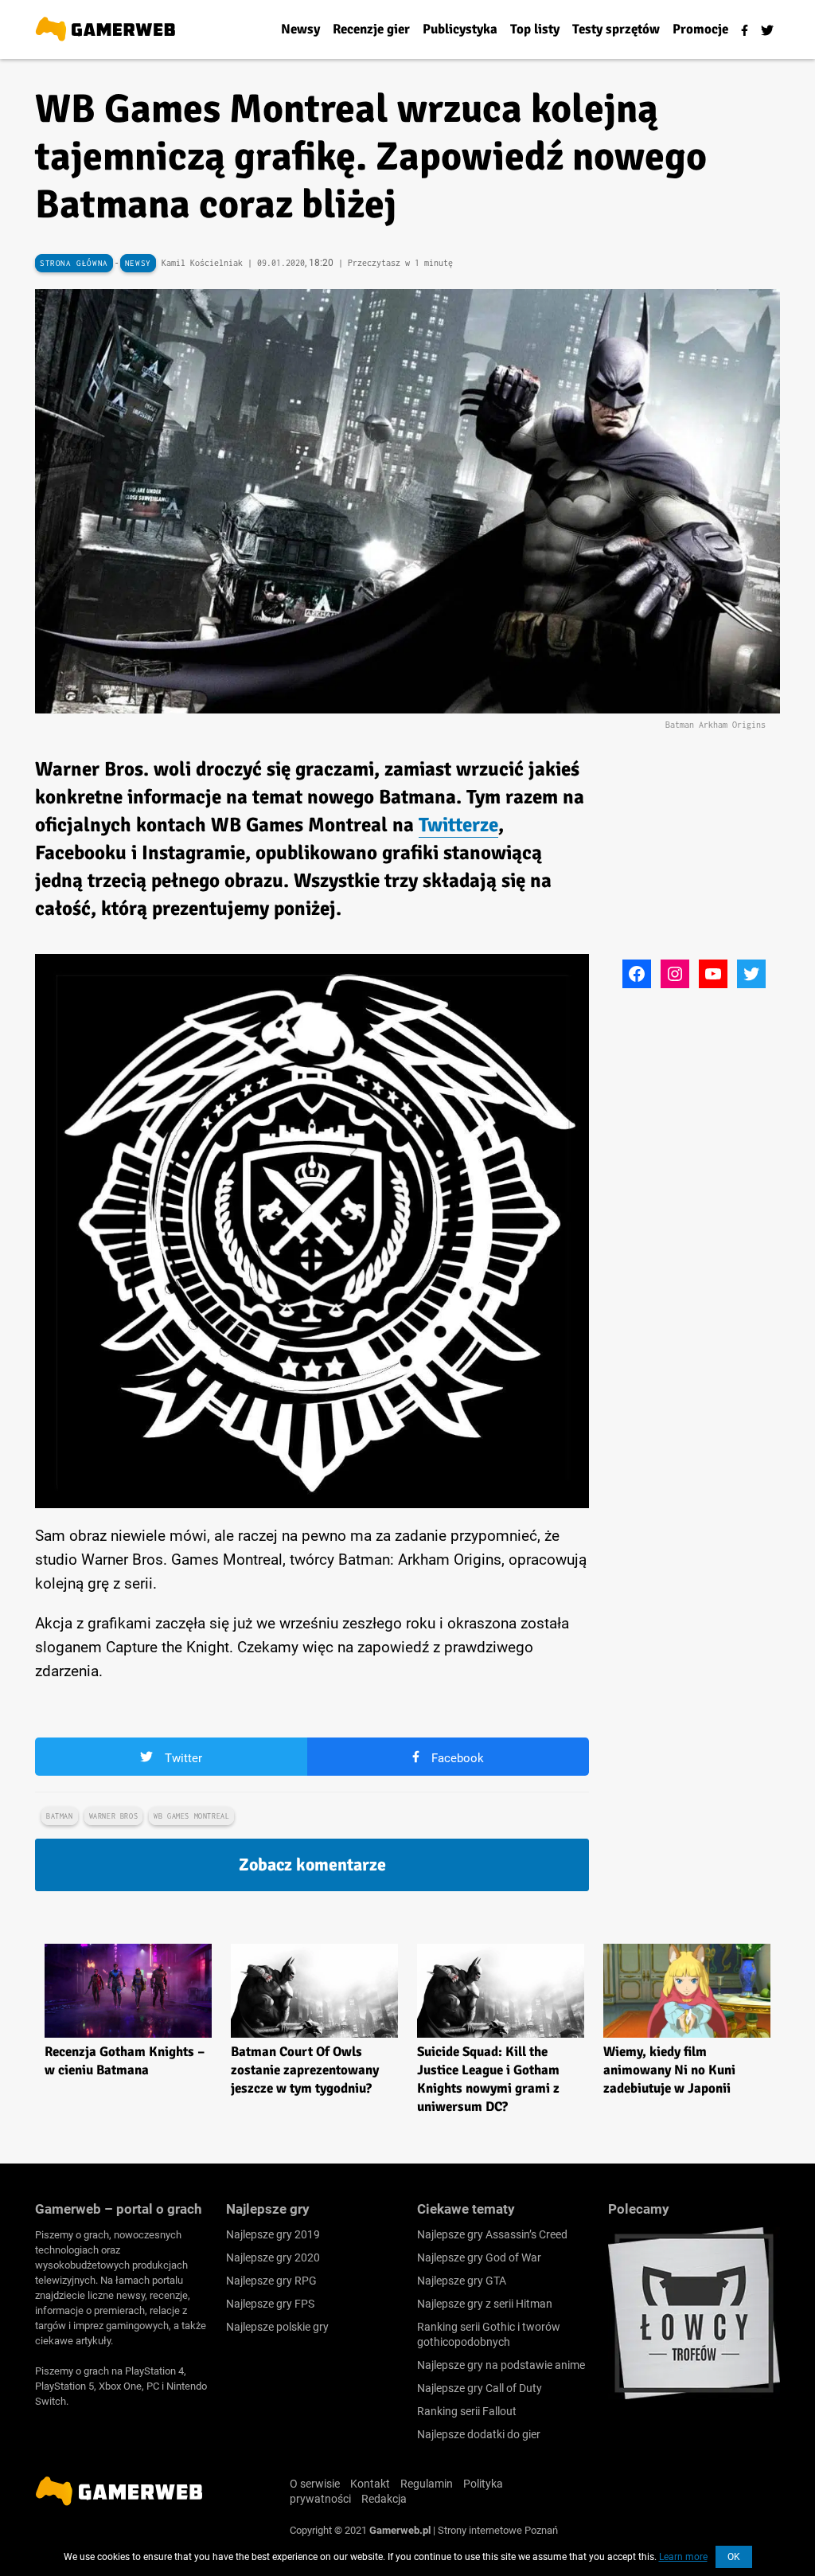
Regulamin (427, 2484)
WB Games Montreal (191, 1816)
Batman (60, 1816)
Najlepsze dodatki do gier (479, 2434)
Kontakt (370, 2484)
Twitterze (458, 825)
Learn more (683, 2557)
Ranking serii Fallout (467, 2411)
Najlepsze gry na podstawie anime (501, 2365)
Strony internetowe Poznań (498, 2530)
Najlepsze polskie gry (277, 2327)
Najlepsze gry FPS (270, 2304)
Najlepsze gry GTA (462, 2281)
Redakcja (384, 2499)
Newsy (138, 263)
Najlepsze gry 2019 (273, 2234)
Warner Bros (114, 1816)
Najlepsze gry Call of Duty (480, 2388)
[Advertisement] (712, 854)
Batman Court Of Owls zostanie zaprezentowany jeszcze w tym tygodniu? (305, 2070)
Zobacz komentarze (312, 1865)
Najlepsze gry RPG (271, 2281)
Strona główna (74, 263)
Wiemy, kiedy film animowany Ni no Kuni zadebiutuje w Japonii (669, 2070)
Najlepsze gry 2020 (273, 2257)
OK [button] (734, 2557)
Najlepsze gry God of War (479, 2257)
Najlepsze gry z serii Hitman (485, 2304)
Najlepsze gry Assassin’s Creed (492, 2234)
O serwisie (315, 2484)
